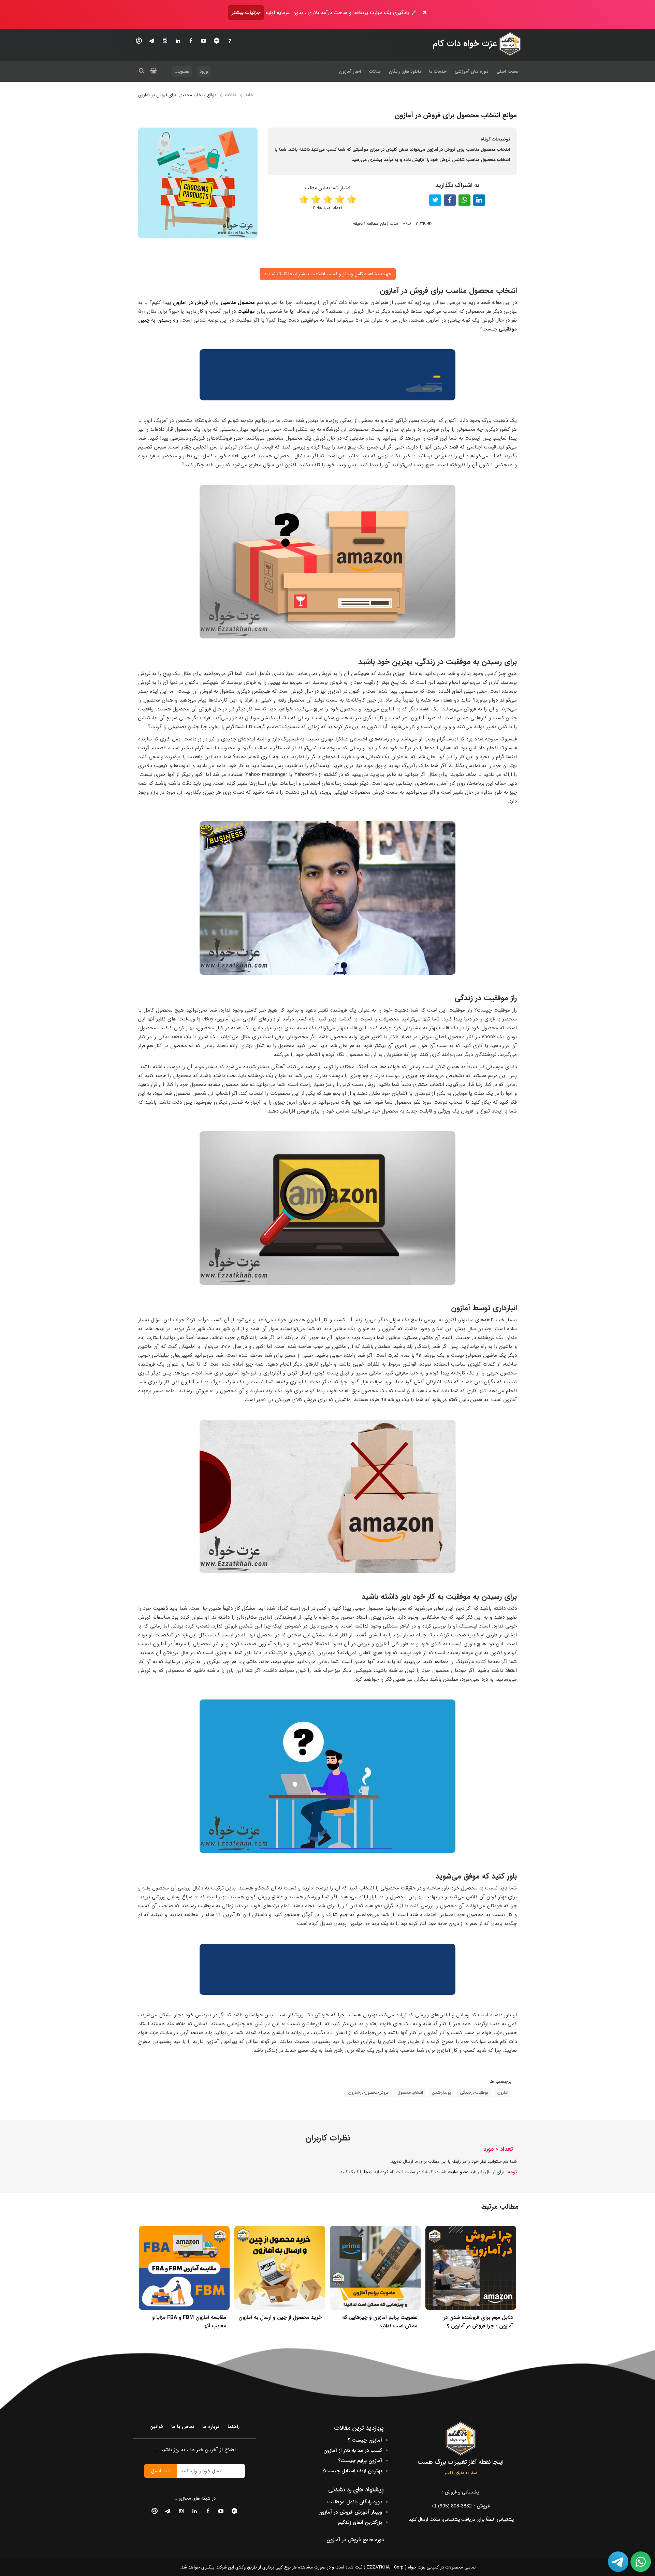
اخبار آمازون (350, 71)
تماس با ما (183, 2427)
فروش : (461, 2506)
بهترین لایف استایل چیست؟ (352, 2471)
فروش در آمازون (190, 303)
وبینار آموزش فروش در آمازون (350, 2512)
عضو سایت (458, 2172)
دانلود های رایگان (405, 71)
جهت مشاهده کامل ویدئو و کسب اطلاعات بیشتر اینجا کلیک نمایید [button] (328, 274)
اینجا (368, 2172)
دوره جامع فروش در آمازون (355, 2540)
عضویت (182, 71)
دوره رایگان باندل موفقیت (355, 2502)
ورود (204, 71)
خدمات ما (438, 71)
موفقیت (246, 311)
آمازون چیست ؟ (365, 2440)
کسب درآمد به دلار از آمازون (353, 2450)
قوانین (156, 2427)
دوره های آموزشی (471, 71)
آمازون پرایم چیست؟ (360, 2461)
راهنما (234, 2427)
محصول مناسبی (238, 303)
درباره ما (211, 2427)
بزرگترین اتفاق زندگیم (360, 2522)
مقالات (375, 71)
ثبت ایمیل (161, 2471)
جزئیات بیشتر (246, 13)
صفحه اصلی (507, 71)
